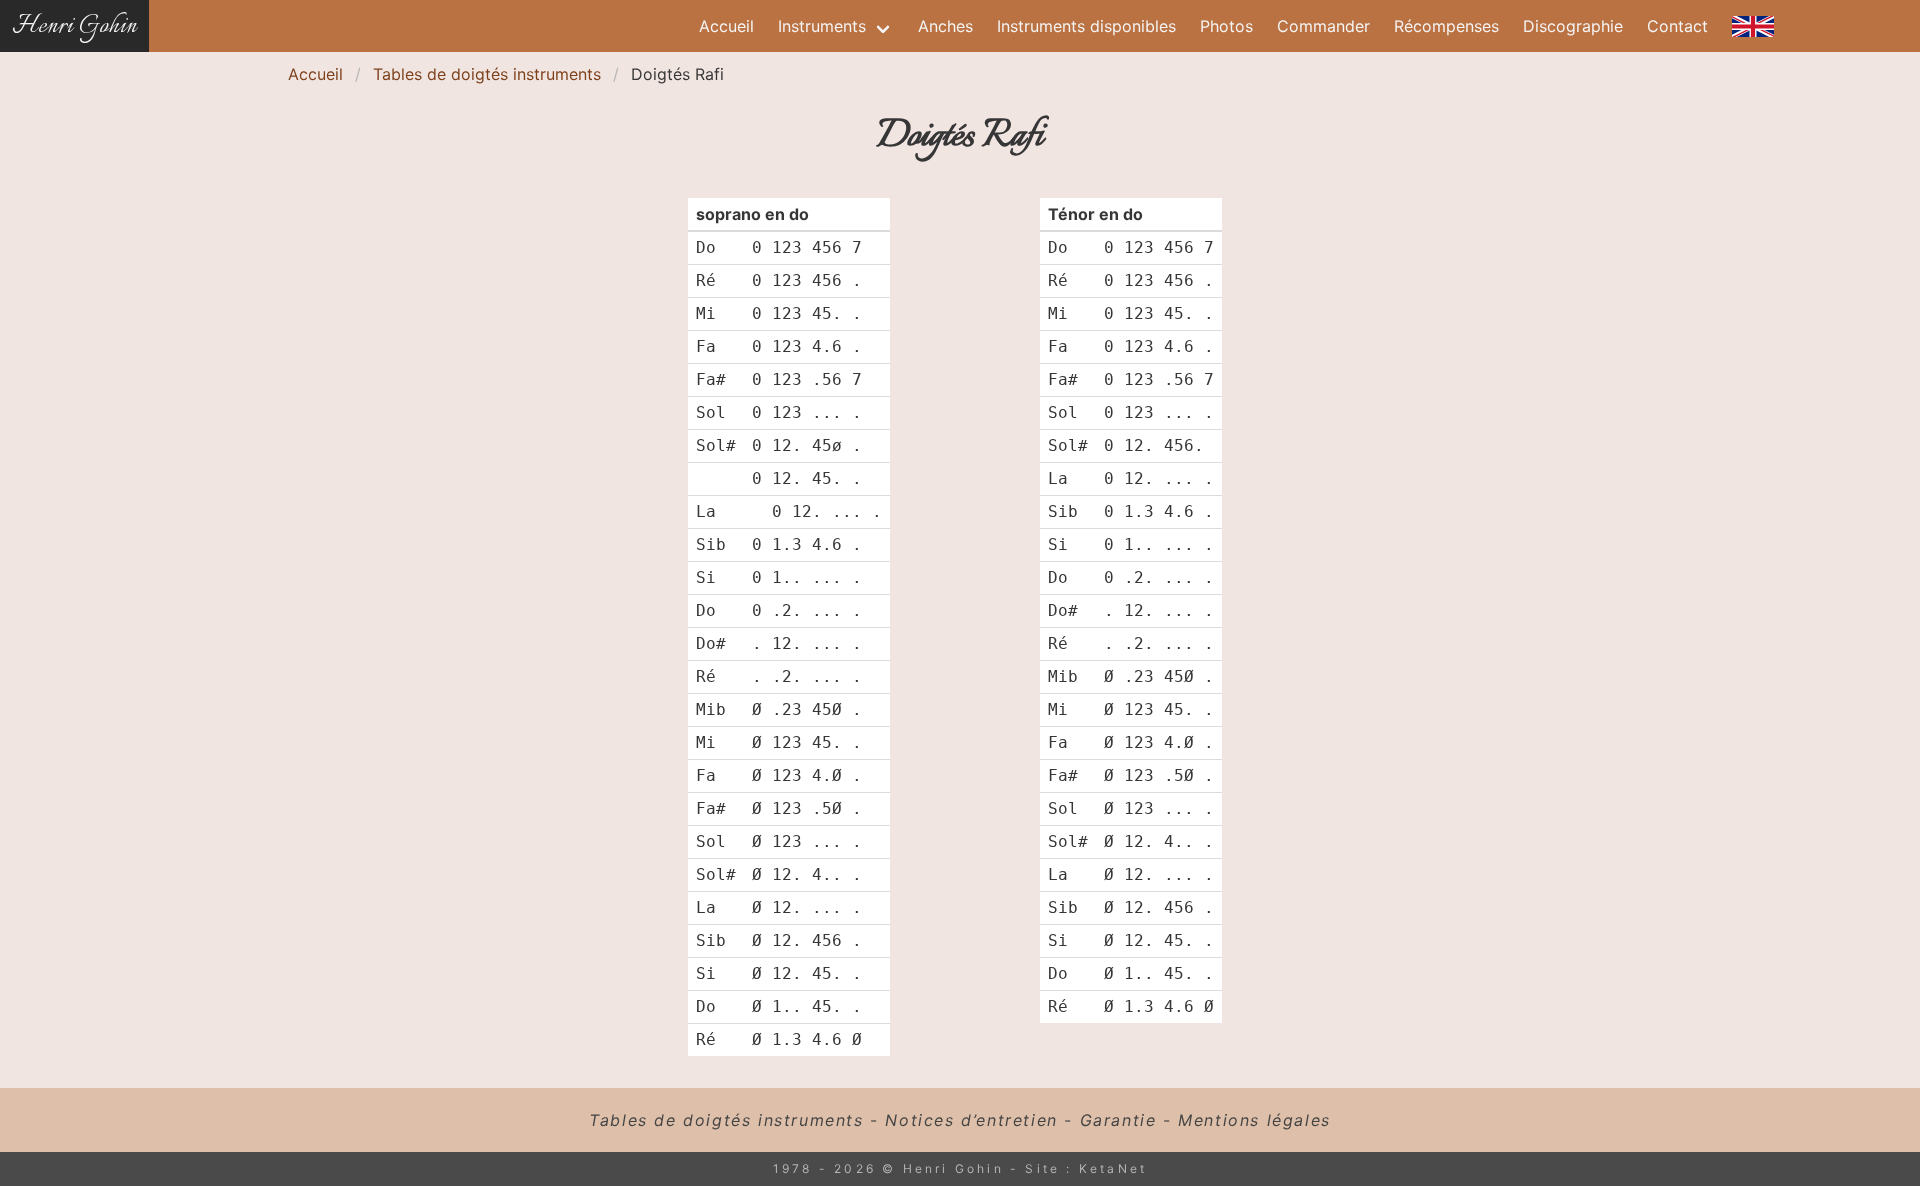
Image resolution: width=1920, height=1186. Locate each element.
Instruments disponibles (1086, 26)
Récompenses (1446, 26)
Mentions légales (1254, 1120)
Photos (1226, 26)
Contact (1677, 26)
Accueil (726, 26)
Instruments (822, 26)
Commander (1323, 26)
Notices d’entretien (971, 1120)
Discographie (1573, 26)
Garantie (1118, 1120)
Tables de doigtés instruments (487, 74)
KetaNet (1113, 1168)
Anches (945, 26)
